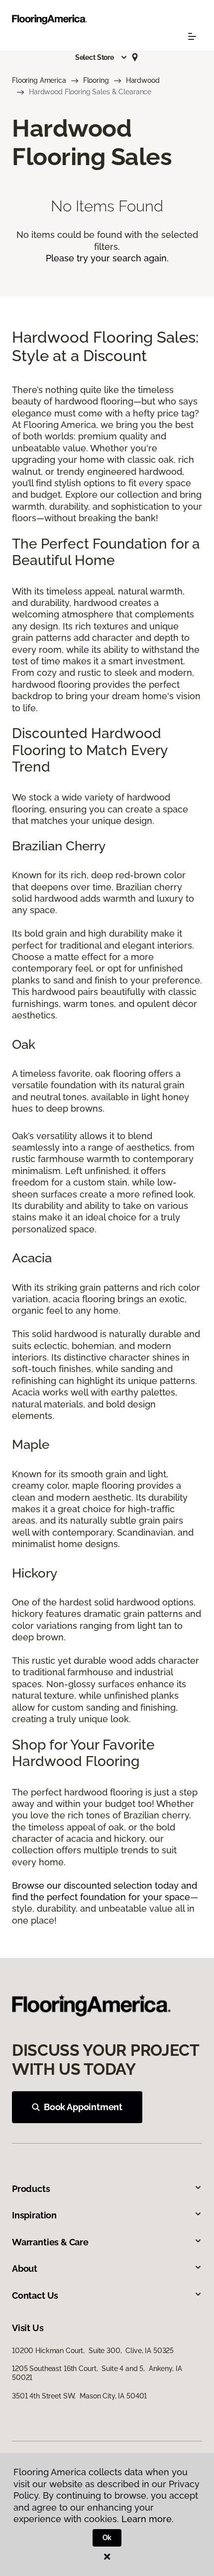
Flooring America (39, 80)
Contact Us (35, 2295)
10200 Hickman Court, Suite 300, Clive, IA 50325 (93, 2351)
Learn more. (148, 2519)
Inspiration (34, 2215)
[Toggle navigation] (192, 36)
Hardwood (143, 80)
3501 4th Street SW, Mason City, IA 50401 (79, 2396)
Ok (107, 2538)
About (25, 2269)
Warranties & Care (50, 2242)
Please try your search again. (107, 258)
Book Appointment (83, 2107)
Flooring (96, 80)
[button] (102, 57)
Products (31, 2189)
